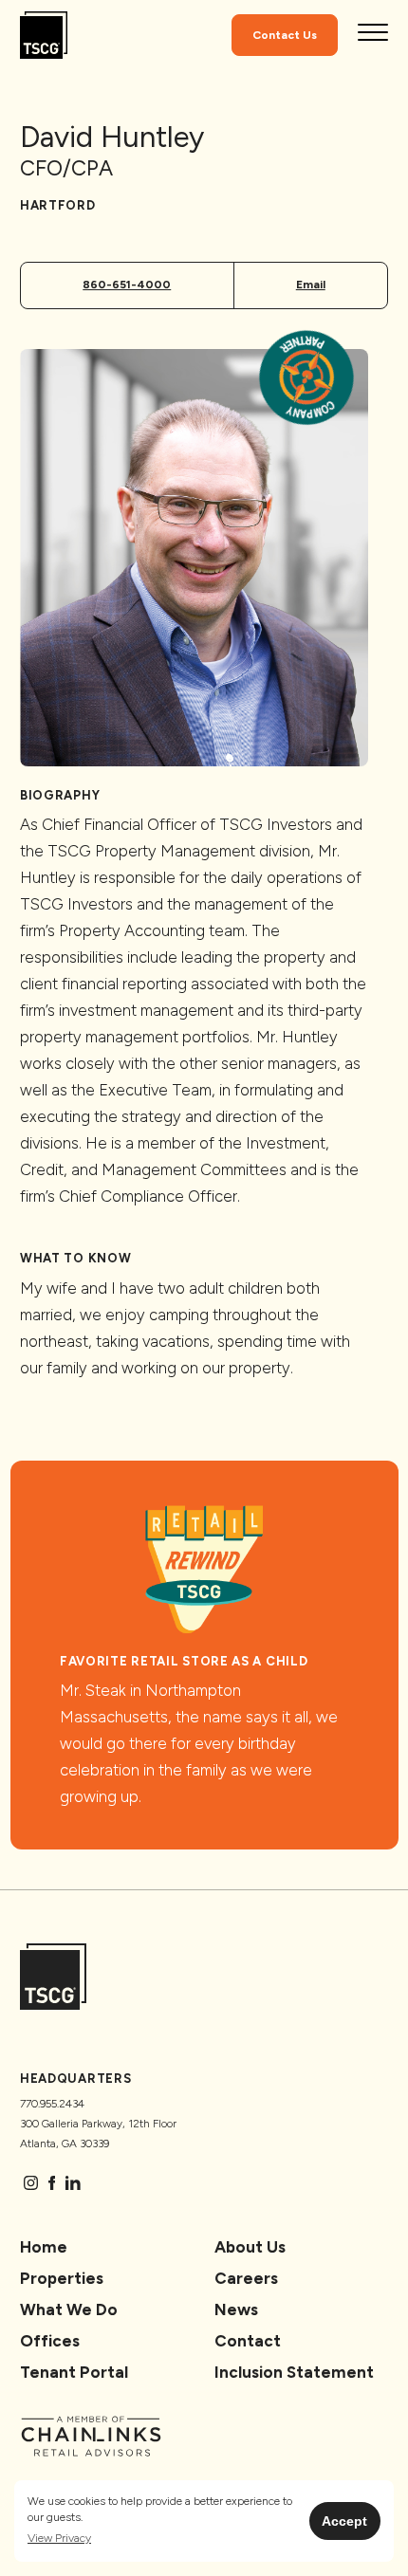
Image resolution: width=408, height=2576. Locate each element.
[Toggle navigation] (373, 35)
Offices (50, 2341)
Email (311, 285)
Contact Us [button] (285, 35)
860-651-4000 (127, 285)
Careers (246, 2278)
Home (44, 2247)
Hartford (58, 205)
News (236, 2309)
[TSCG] (44, 36)
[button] (59, 2539)
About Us (250, 2247)
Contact (248, 2341)
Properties (62, 2278)
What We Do (69, 2309)
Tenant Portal (74, 2372)
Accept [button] (344, 2521)
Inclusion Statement (294, 2372)
